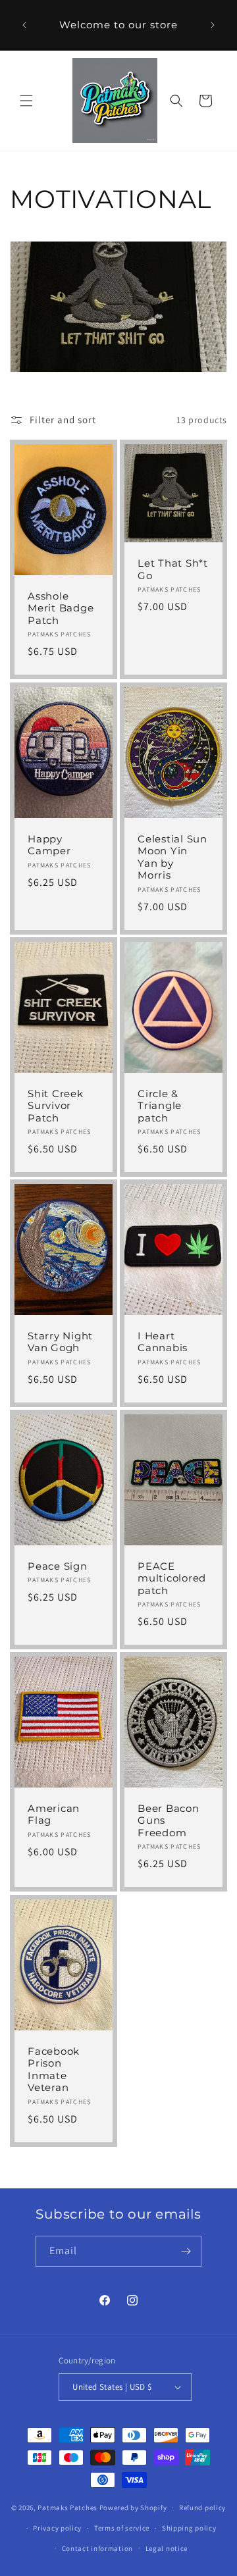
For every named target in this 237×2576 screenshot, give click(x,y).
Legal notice (167, 2548)
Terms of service (122, 2528)
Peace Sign (58, 1566)
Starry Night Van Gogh (60, 1342)
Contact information (97, 2548)
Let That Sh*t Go (173, 570)
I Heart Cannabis (163, 1342)
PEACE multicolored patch (172, 1579)
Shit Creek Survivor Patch (56, 1105)
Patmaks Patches (67, 2508)
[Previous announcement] (24, 25)
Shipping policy (189, 2528)
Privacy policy (57, 2528)
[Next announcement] (213, 25)
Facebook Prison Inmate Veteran (54, 2070)
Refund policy (202, 2508)
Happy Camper (49, 845)
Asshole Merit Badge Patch (61, 608)
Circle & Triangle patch (160, 1105)
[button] (26, 101)
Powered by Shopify (133, 2508)
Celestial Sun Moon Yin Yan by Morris (172, 857)
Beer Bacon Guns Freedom (169, 1821)
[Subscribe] (186, 2251)
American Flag (54, 1815)
